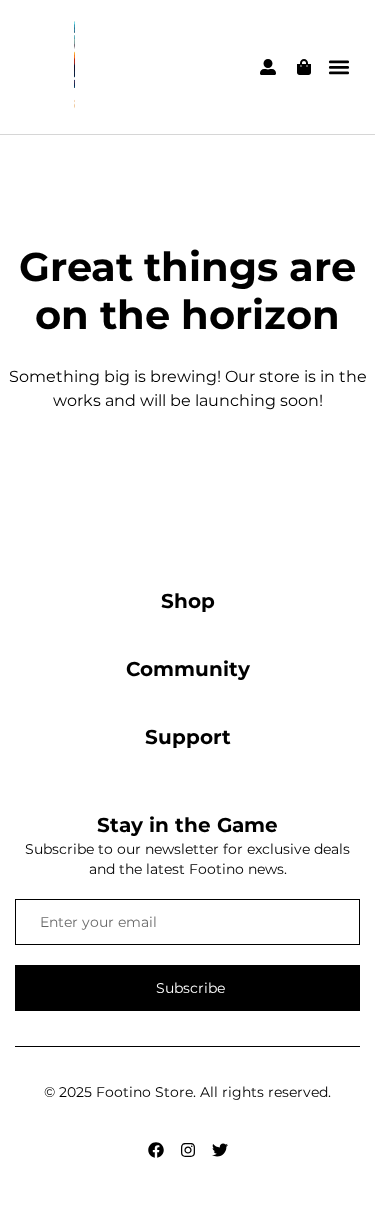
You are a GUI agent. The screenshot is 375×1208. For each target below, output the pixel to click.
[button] (338, 67)
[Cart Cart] (304, 67)
